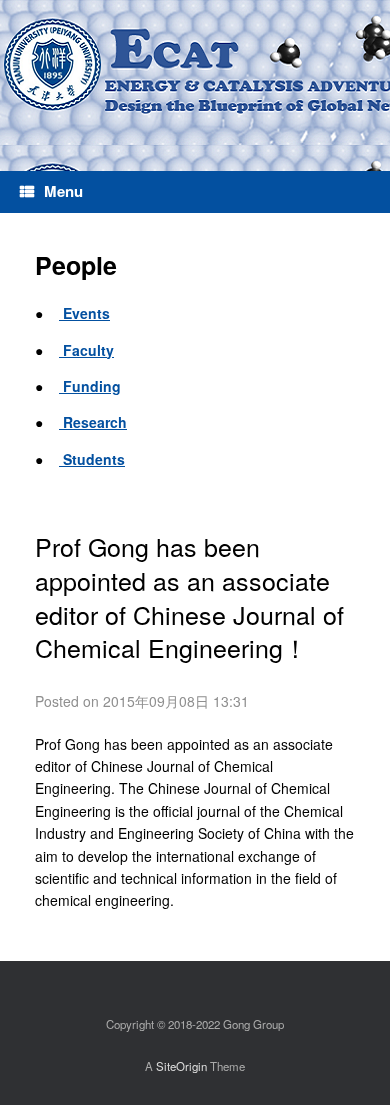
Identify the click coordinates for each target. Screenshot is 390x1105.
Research (93, 422)
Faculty (86, 350)
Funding (90, 386)
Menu (63, 191)
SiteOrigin (181, 1066)
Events (84, 313)
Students (92, 459)
